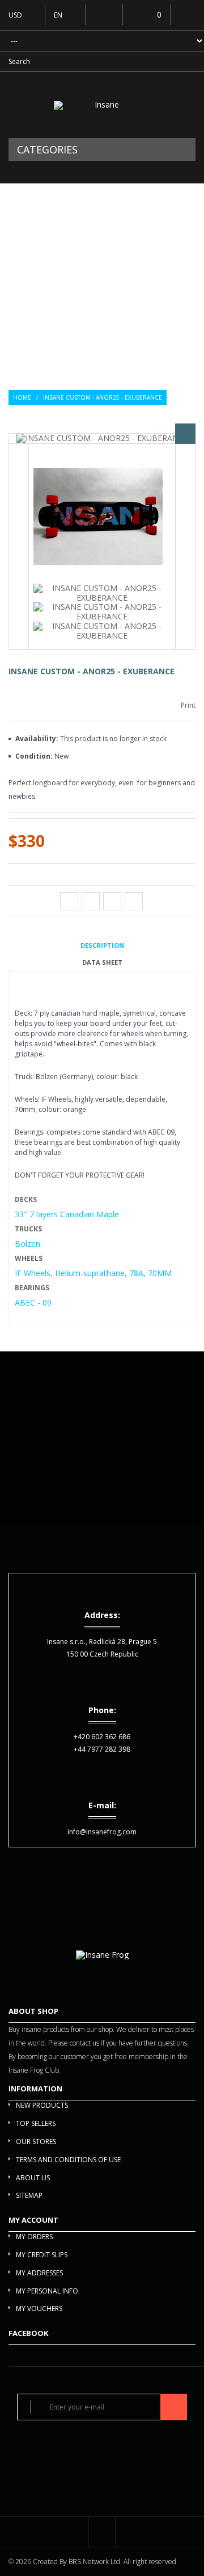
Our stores (36, 2141)
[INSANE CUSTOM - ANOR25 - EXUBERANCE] (98, 518)
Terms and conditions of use (68, 2160)
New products (42, 2105)
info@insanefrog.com (102, 1832)
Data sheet (102, 962)
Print (188, 705)
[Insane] (102, 105)
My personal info (47, 2291)
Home (22, 397)
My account (33, 2220)
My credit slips (42, 2255)
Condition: (35, 756)
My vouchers (39, 2308)
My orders (34, 2237)
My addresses (39, 2273)
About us (33, 2178)
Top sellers (36, 2123)
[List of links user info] (187, 14)
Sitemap (29, 2195)
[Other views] (19, 547)
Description (102, 945)
